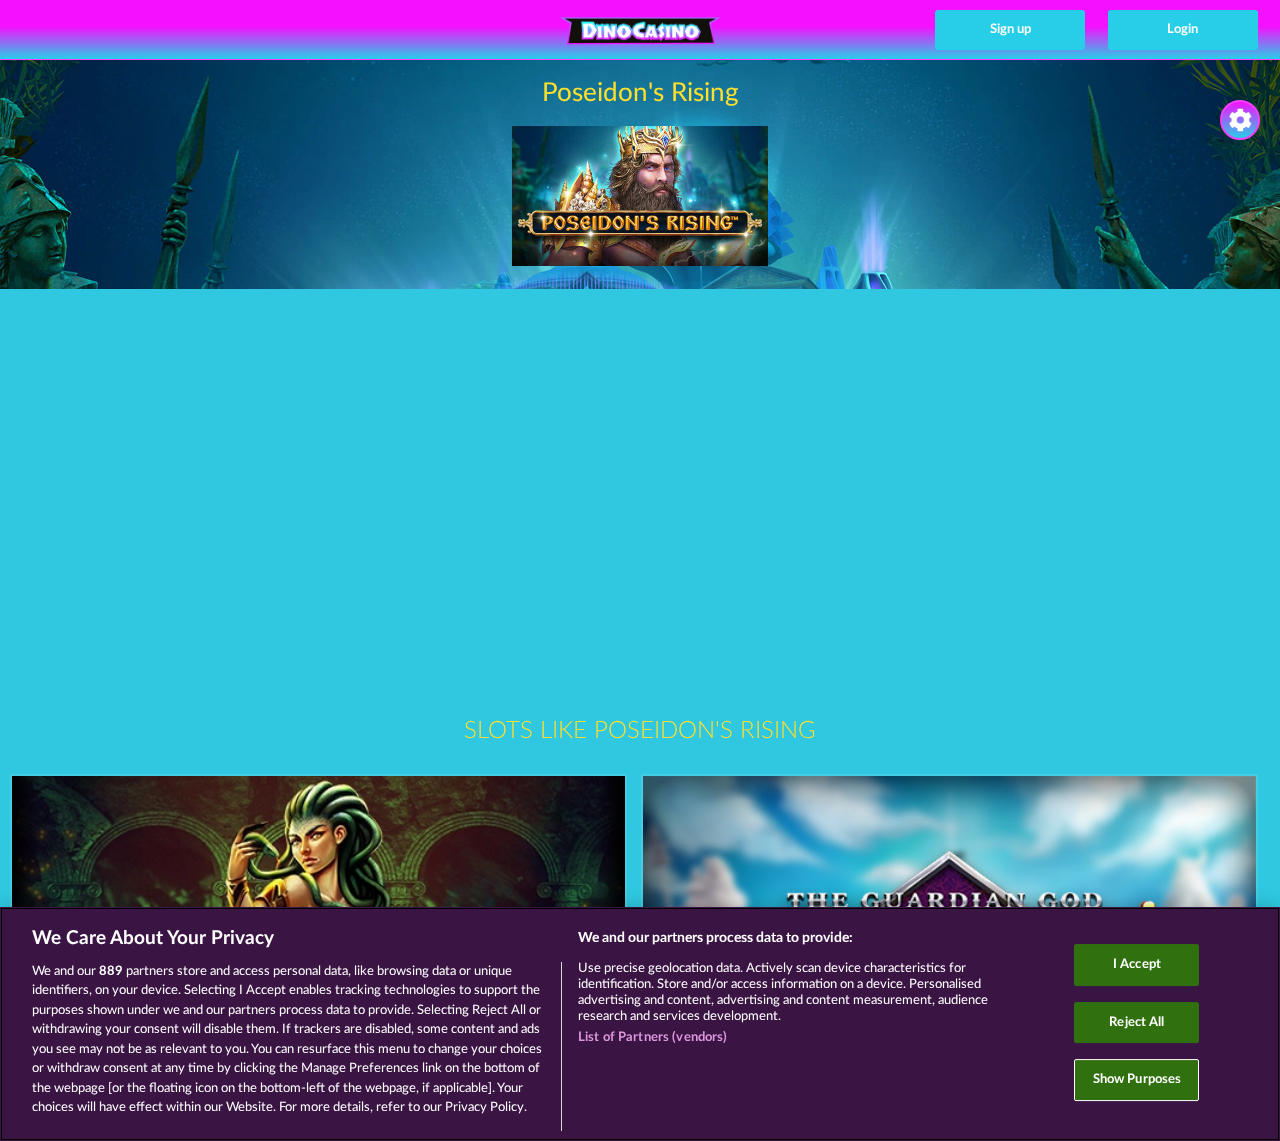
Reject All (1136, 1022)
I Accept (1137, 964)
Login (1182, 29)
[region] (640, 1024)
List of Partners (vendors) (652, 1037)
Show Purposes (1137, 1079)
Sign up (1010, 29)
